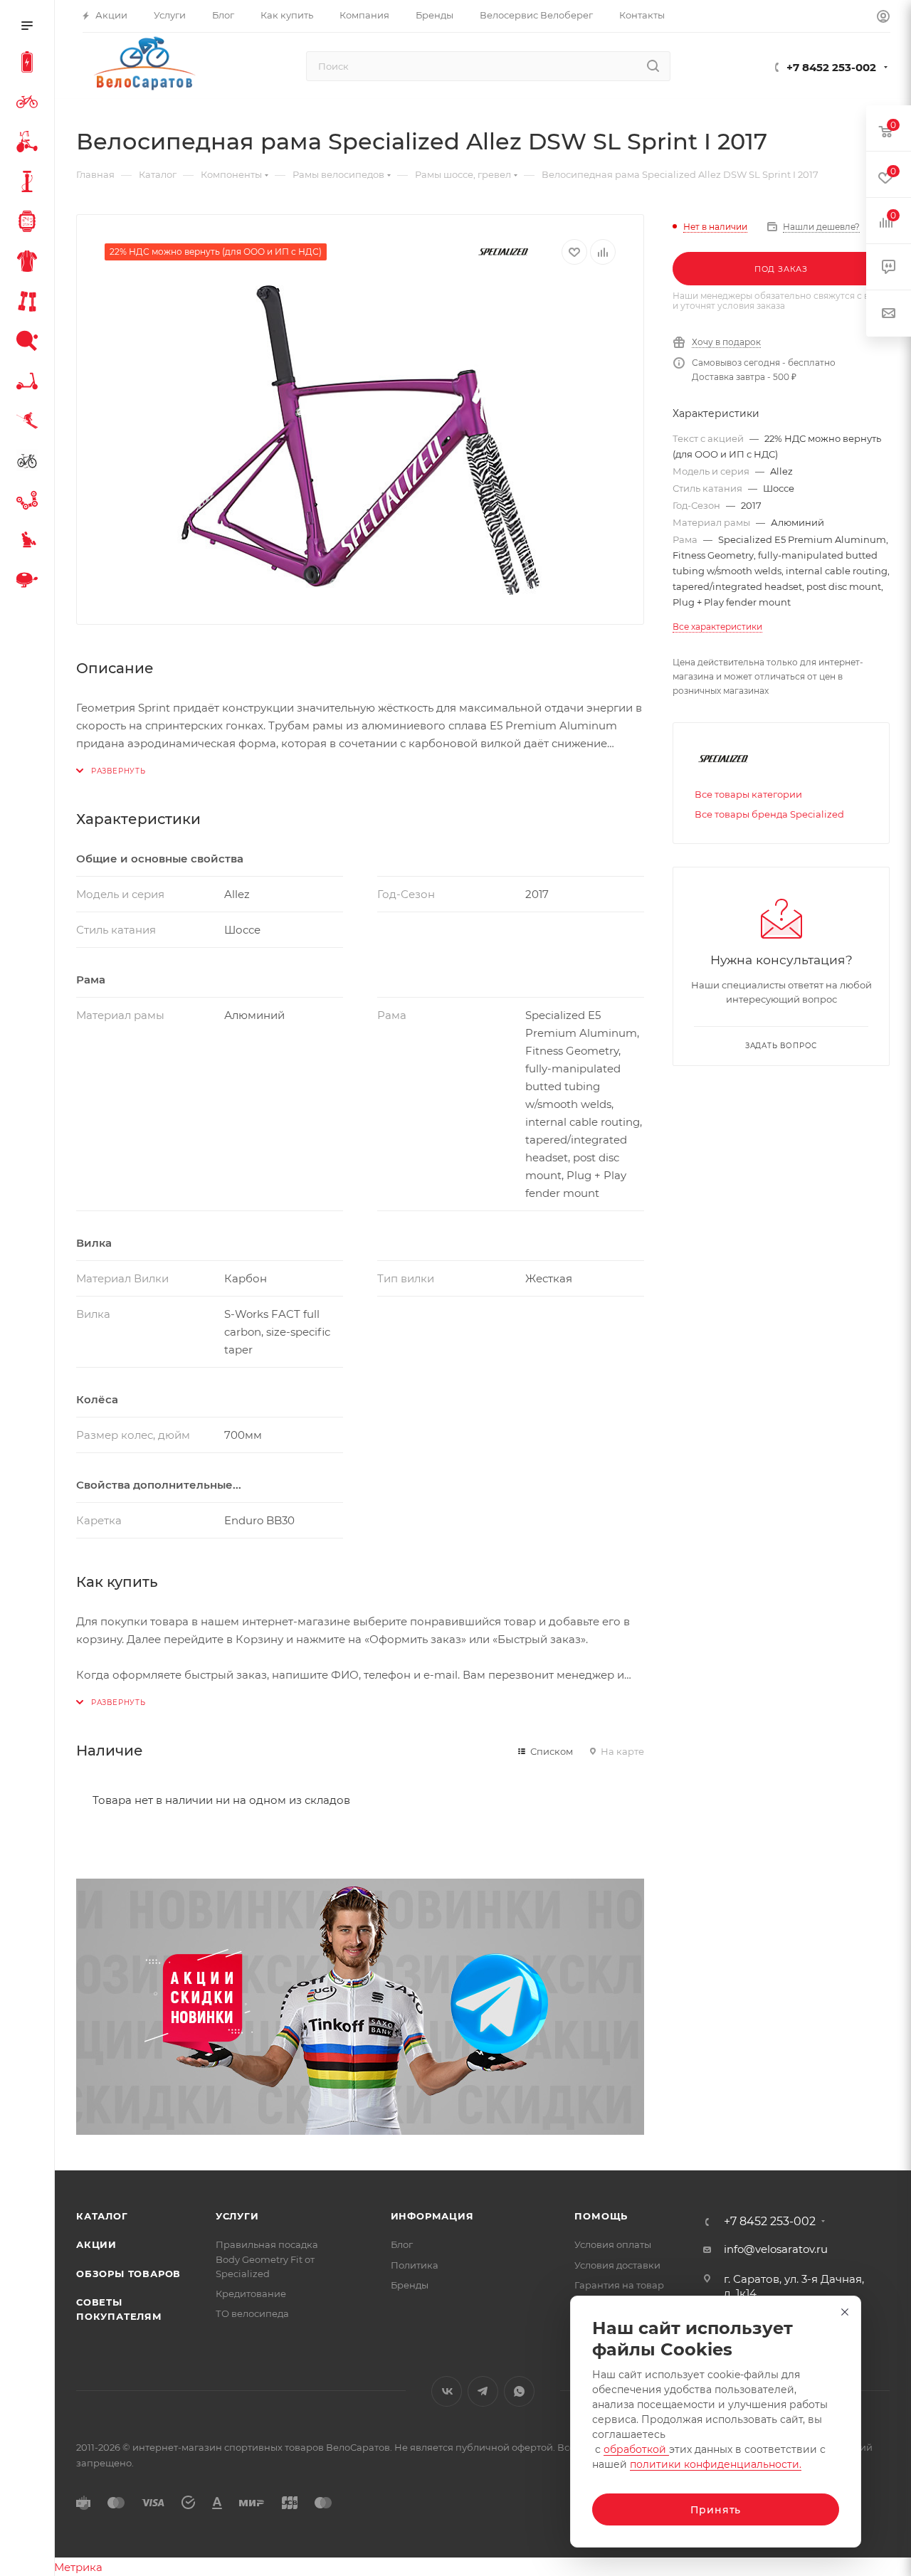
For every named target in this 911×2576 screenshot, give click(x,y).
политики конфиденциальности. (716, 2464)
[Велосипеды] (30, 104)
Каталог (102, 2216)
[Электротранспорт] (30, 64)
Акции (96, 2244)
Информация (432, 2216)
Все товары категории (748, 794)
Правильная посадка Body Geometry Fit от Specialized (267, 2259)
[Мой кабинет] (883, 18)
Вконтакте (447, 2391)
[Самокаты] (30, 383)
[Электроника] (30, 223)
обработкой (636, 2449)
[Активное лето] (30, 343)
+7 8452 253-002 (831, 67)
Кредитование (251, 2293)
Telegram (483, 2391)
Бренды (410, 2285)
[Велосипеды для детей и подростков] (30, 144)
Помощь (601, 2216)
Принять (716, 2510)
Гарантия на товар (619, 2285)
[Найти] (653, 66)
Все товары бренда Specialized (769, 814)
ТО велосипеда (252, 2313)
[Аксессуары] (30, 184)
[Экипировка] (30, 263)
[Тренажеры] (30, 303)
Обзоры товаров (128, 2274)
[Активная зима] (30, 423)
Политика (415, 2265)
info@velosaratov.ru (776, 2249)
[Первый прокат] (30, 463)
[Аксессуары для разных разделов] (30, 582)
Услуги (237, 2216)
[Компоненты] (30, 502)
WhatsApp (519, 2391)
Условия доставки (617, 2265)
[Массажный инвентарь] (30, 542)
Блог (402, 2244)
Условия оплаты (613, 2244)
